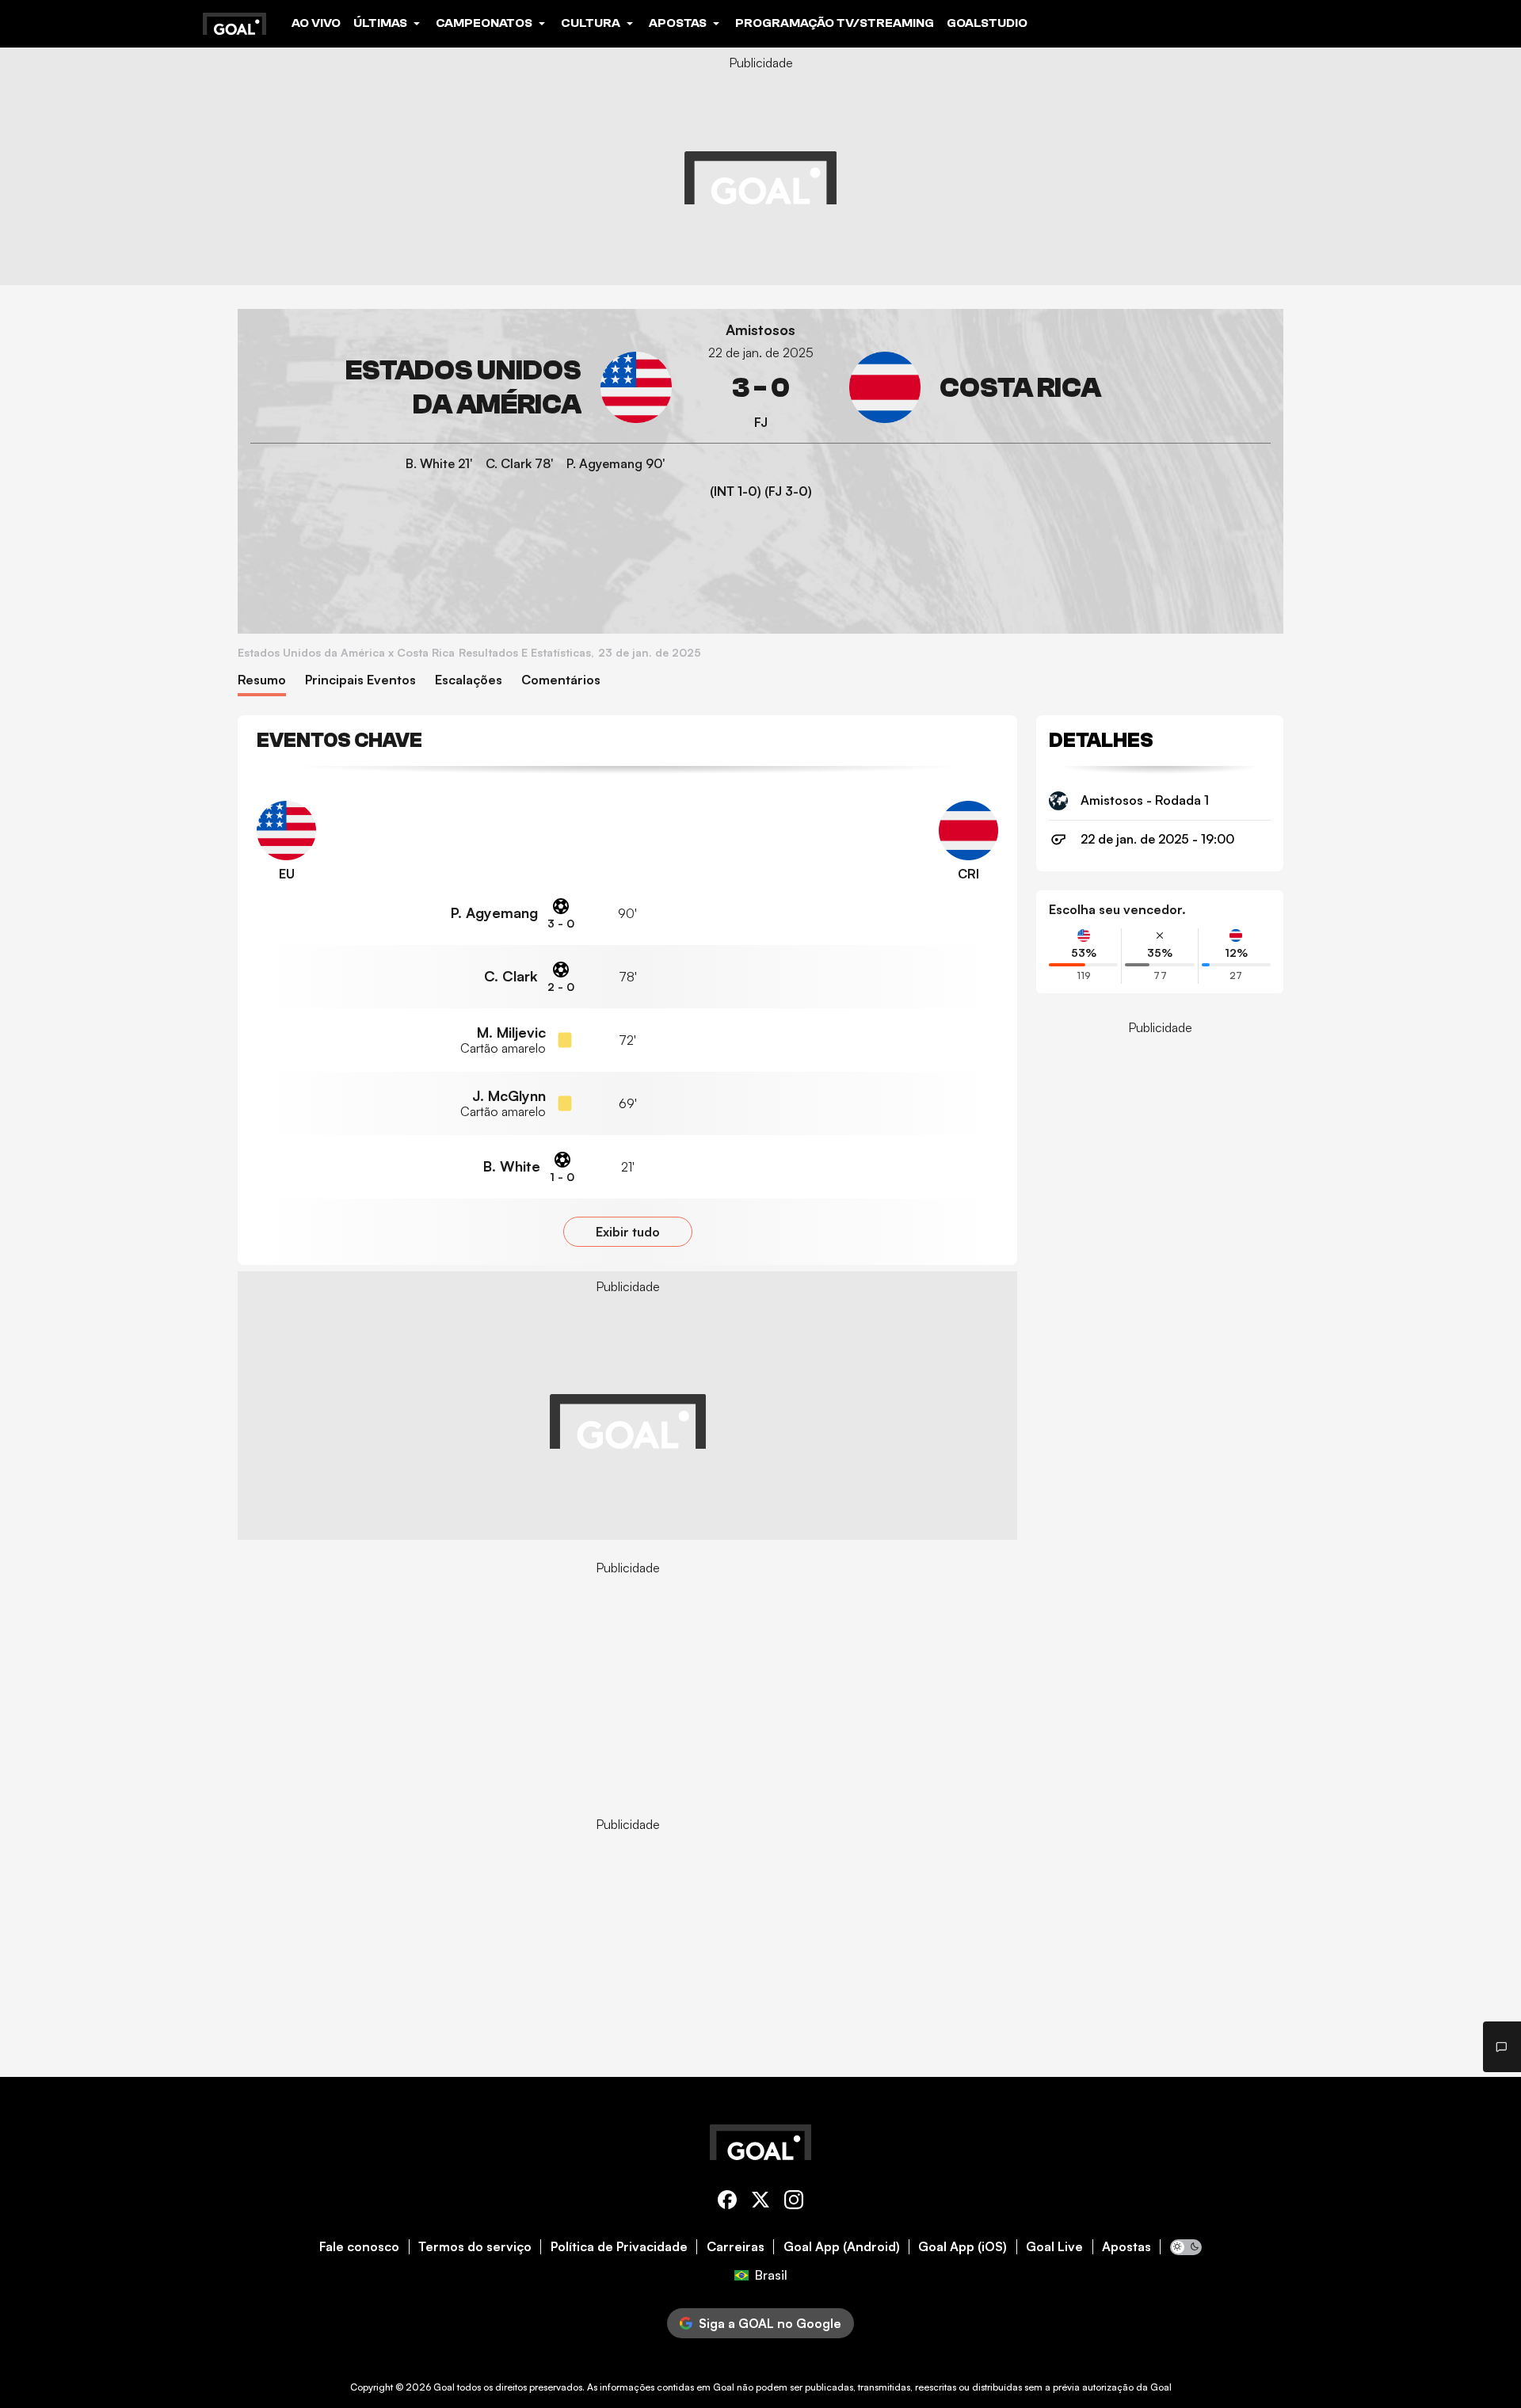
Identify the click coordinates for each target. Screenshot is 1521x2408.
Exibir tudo (628, 1232)
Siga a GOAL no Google (770, 2323)
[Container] (461, 388)
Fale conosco (359, 2247)
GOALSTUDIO (987, 23)
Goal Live (1054, 2247)
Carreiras (736, 2247)
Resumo (262, 680)
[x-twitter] (760, 2202)
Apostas (1126, 2247)
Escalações (469, 680)
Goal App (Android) (842, 2247)
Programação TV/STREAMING (835, 23)
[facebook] (727, 2202)
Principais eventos (360, 680)
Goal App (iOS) (963, 2247)
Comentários (561, 680)
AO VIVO (316, 23)
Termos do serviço (475, 2247)
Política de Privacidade (619, 2247)
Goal (444, 2387)
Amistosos (760, 330)
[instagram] (794, 2202)
